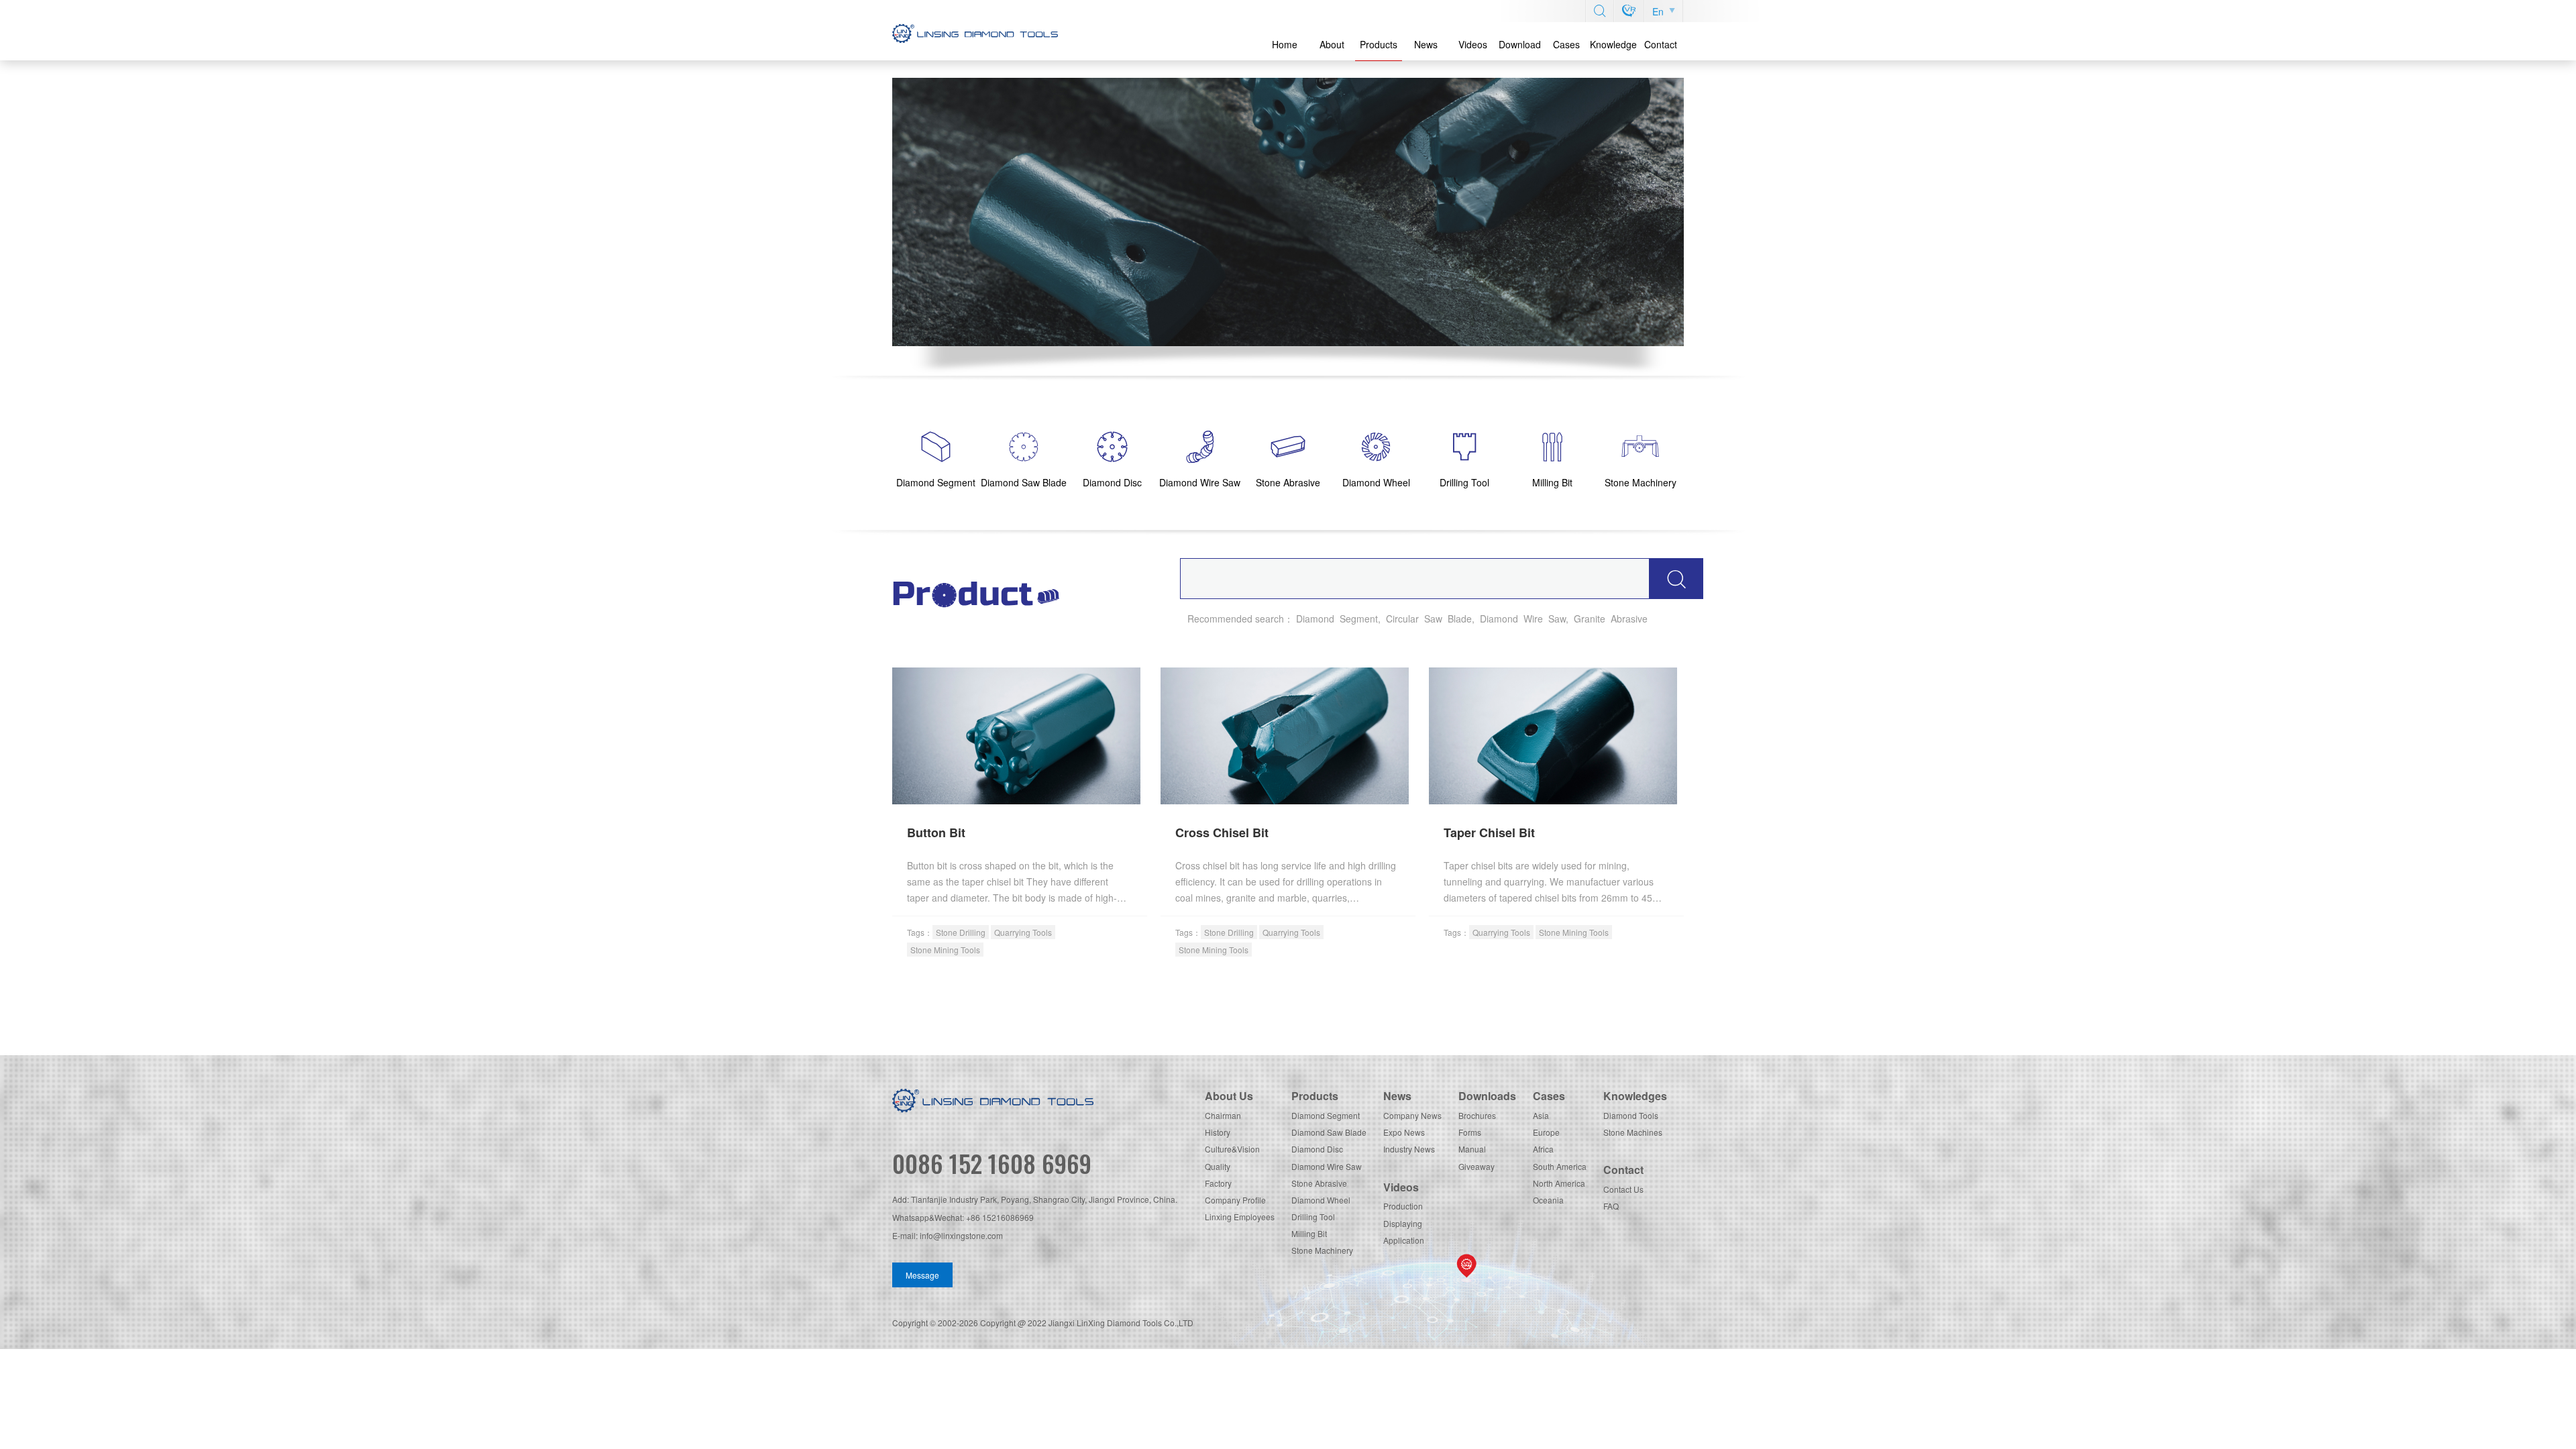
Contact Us (1623, 1189)
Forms (1470, 1132)
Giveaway (1477, 1166)
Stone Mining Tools (945, 950)
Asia (1541, 1115)
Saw (1433, 619)
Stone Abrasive (1319, 1183)
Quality (1218, 1166)
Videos (1473, 44)
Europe (1546, 1132)
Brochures (1477, 1115)
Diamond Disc (1317, 1149)
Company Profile (1235, 1200)
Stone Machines (1633, 1132)
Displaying (1403, 1223)
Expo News (1404, 1132)
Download (1520, 44)
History (1218, 1132)
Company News (1412, 1115)
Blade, (1461, 619)
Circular (1402, 619)
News (1426, 44)
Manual (1472, 1149)
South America (1560, 1166)
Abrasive (1629, 619)
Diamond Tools (1631, 1115)
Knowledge (1613, 44)
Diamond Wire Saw (1327, 1166)
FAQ (1611, 1206)
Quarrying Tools (1023, 932)
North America (1559, 1183)
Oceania (1548, 1200)
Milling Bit (1309, 1233)
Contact (1661, 44)
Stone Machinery (1322, 1250)
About (1332, 44)
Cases (1566, 44)
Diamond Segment (1326, 1115)
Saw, (1558, 619)
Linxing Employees (1240, 1217)
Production (1403, 1206)
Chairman (1223, 1115)
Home (1285, 44)
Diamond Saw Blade (1329, 1132)
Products (1379, 44)
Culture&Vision (1232, 1149)
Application (1404, 1240)
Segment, (1360, 619)
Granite (1590, 619)
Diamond (1315, 619)
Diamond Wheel (1321, 1200)
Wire (1533, 619)
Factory (1218, 1183)
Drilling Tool (1313, 1217)
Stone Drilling (961, 932)
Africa (1543, 1149)
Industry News (1409, 1149)
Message (922, 1275)
